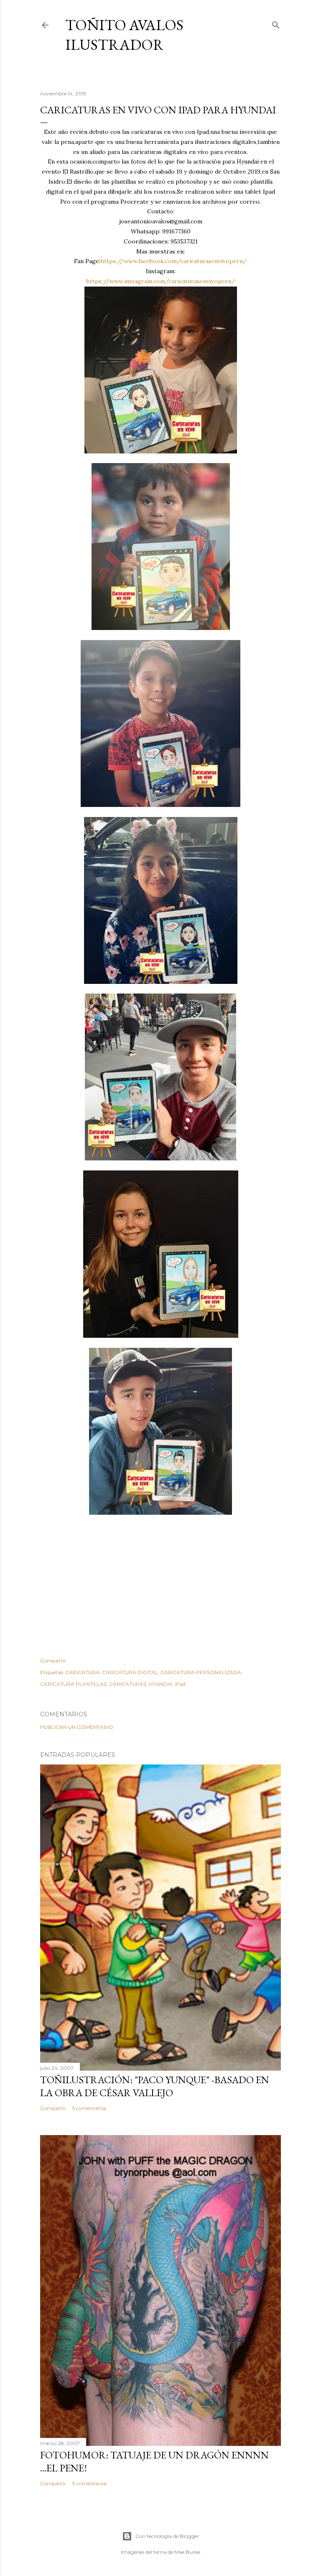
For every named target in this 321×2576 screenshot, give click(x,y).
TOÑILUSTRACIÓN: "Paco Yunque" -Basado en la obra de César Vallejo (155, 2086)
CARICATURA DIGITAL (130, 1672)
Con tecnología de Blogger (167, 2536)
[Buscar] (276, 23)
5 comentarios (89, 2108)
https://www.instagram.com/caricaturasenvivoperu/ (161, 281)
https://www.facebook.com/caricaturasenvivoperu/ (174, 261)
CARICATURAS (128, 1684)
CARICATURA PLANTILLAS (73, 1684)
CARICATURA (82, 1672)
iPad (180, 1684)
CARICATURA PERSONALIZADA (201, 1672)
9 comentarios (89, 2483)
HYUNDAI (160, 1684)
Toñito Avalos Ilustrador (124, 35)
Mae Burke (187, 2552)
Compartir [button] (53, 1661)
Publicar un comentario (77, 1727)
